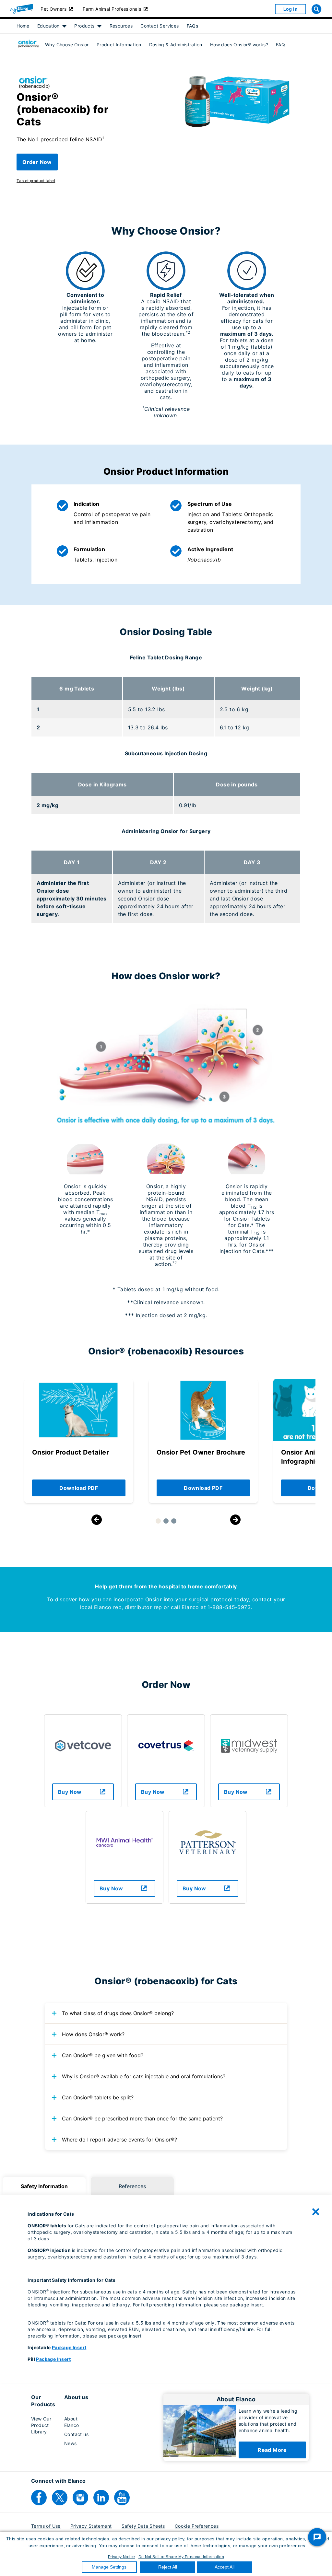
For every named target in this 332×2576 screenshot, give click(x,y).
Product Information (119, 45)
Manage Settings (109, 2567)
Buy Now (70, 1792)
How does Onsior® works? (239, 45)
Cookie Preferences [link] (197, 2526)
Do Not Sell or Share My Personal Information (181, 2557)
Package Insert (69, 2347)
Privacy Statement (91, 2526)
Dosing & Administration (176, 45)
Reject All (168, 2567)
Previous (97, 1520)
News (71, 2443)
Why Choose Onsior (67, 45)
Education (48, 26)
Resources (121, 26)
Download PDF (79, 1488)
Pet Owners (53, 9)
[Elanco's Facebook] (39, 2498)
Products (84, 26)
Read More (272, 2450)
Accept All (225, 2567)
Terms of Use (46, 2526)
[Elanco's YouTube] (122, 2498)
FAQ (280, 45)
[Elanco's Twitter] (60, 2498)
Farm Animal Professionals (112, 9)
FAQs (193, 26)
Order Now (37, 162)
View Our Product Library (41, 2425)
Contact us (76, 2434)
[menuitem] (23, 26)
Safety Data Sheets (143, 2526)
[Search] (316, 9)
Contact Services (160, 26)
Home (23, 26)
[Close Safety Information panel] (316, 2212)
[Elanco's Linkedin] (101, 2498)
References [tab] (132, 2186)
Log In (290, 9)
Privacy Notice (122, 2557)
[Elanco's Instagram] (80, 2498)
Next (235, 1520)
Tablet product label (36, 181)
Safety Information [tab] (44, 2186)
